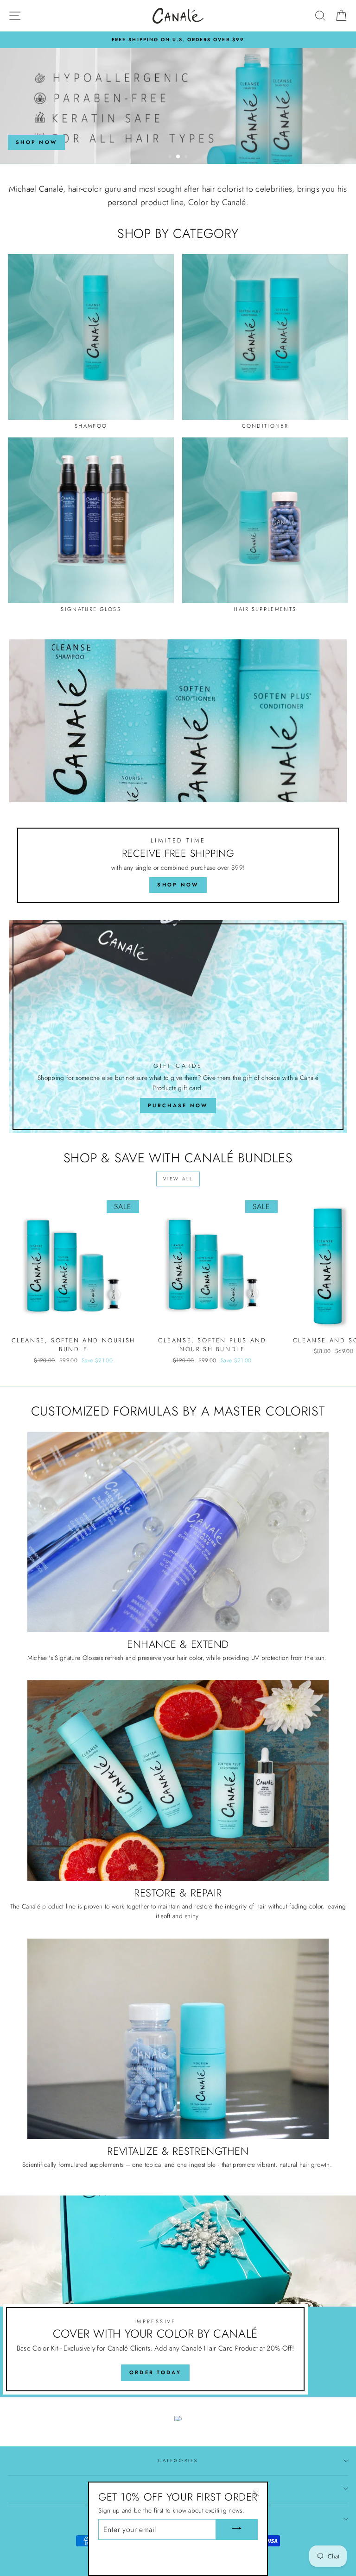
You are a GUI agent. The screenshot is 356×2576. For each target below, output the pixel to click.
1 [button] (171, 157)
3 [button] (187, 157)
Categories (178, 2461)
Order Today (155, 2372)
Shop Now (36, 142)
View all (178, 1179)
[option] (178, 40)
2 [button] (178, 157)
